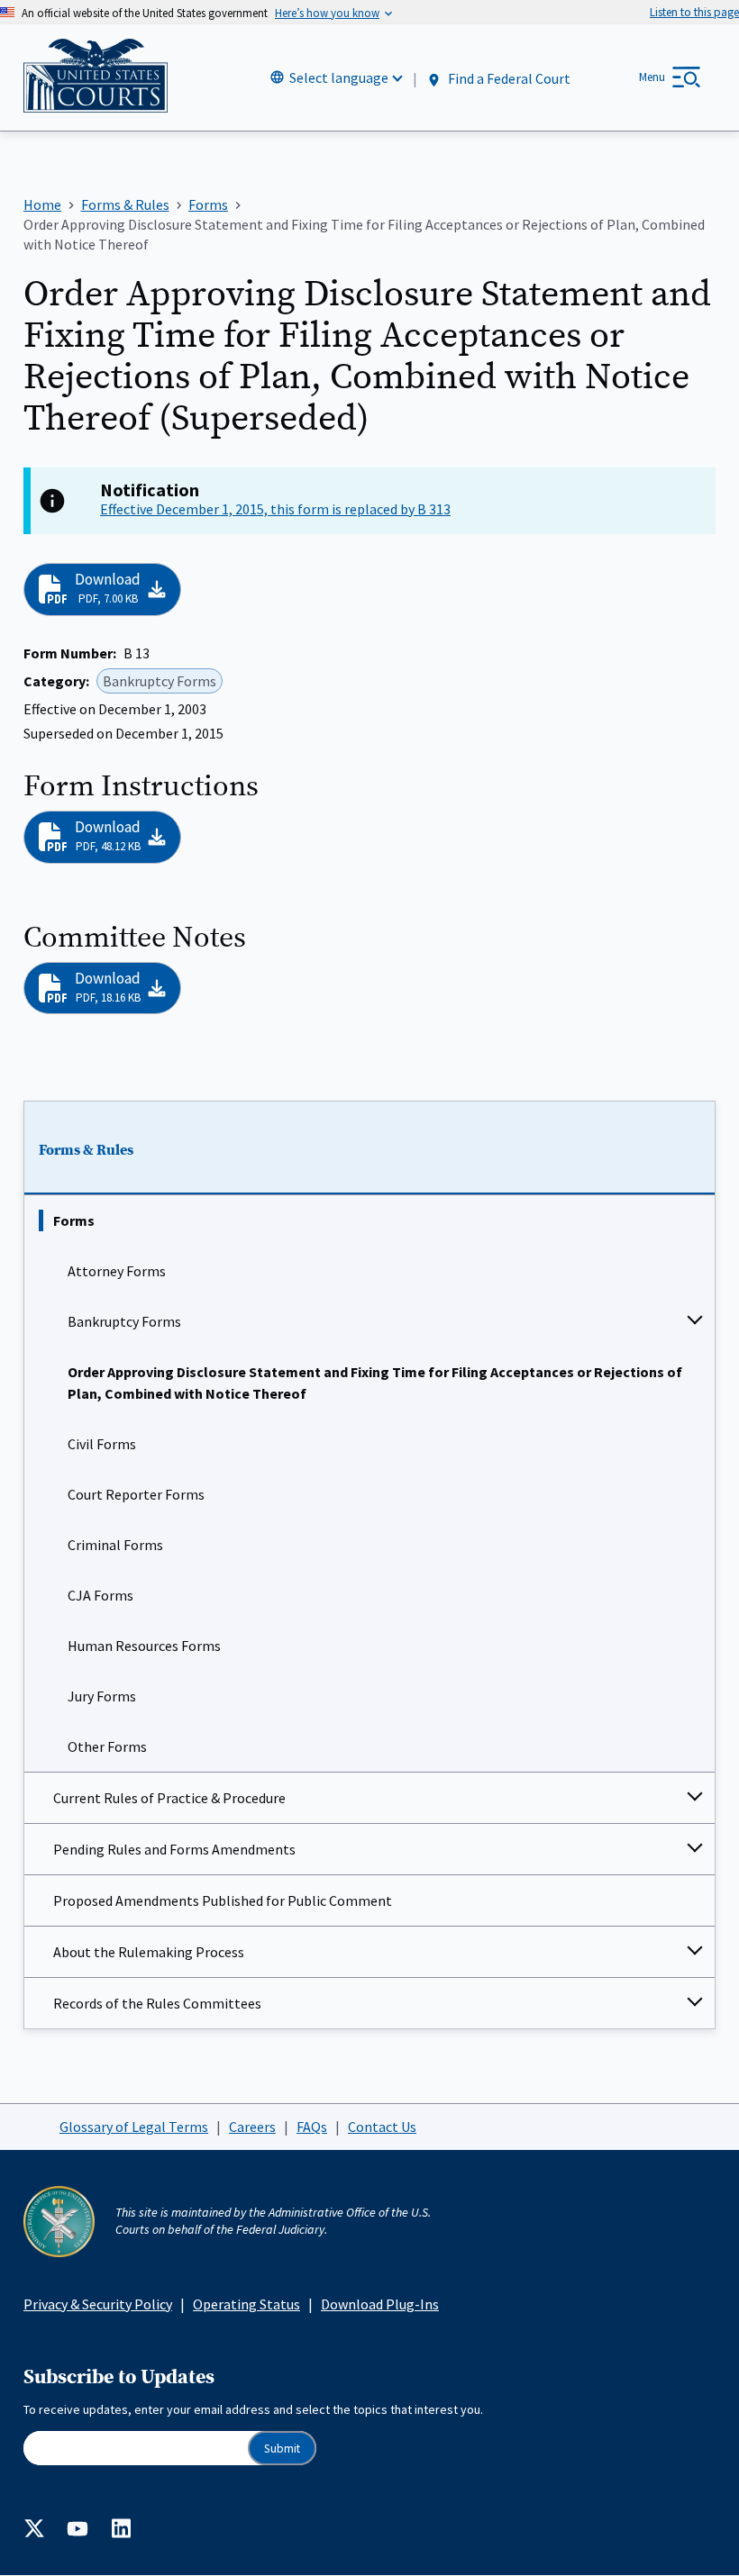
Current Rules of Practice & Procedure (169, 1798)
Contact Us (382, 2127)
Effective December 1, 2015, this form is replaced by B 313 (275, 509)
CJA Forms (100, 1595)
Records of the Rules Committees (157, 2003)
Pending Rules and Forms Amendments (174, 1849)
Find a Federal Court (508, 78)
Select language (339, 77)
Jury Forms (102, 1696)
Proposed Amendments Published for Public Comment (223, 1900)
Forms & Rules (86, 1150)
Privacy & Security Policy (98, 2304)
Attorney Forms (117, 1271)
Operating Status (246, 2304)
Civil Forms (102, 1444)
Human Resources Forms (144, 1646)
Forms (74, 1220)
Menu (652, 77)
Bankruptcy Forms (124, 1321)
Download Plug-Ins (380, 2304)
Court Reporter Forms (136, 1494)
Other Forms (107, 1746)
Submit (282, 2449)
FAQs (312, 2127)
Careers (252, 2127)
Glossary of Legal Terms (134, 2127)
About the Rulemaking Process (149, 1952)
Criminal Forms (115, 1545)
